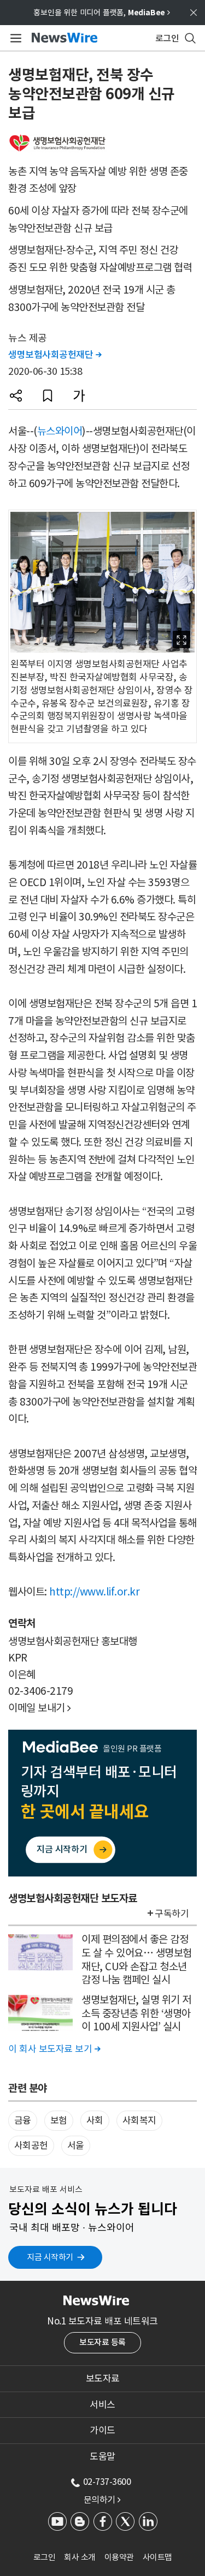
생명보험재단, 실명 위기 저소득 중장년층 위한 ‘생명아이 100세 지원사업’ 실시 (136, 2013)
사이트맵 (157, 2557)
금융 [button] (23, 2120)
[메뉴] (14, 38)
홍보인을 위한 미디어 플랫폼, (102, 13)
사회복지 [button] (139, 2120)
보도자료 (103, 2378)
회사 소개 (80, 2557)
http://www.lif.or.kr (94, 1592)
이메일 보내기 (40, 1708)
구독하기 (172, 1914)
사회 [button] (95, 2120)
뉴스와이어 (60, 431)
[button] (16, 396)
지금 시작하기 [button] (50, 2257)
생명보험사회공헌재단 (55, 355)
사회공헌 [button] (31, 2145)
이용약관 (119, 2557)
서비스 (102, 2405)
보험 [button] (59, 2120)
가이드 (102, 2430)
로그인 (45, 2557)
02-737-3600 (107, 2482)
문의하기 (102, 2500)
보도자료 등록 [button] (102, 2342)
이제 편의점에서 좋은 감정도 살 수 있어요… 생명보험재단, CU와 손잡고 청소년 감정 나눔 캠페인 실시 (137, 1959)
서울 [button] (76, 2145)
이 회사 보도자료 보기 (54, 2049)
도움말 (102, 2457)
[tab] (102, 2378)
